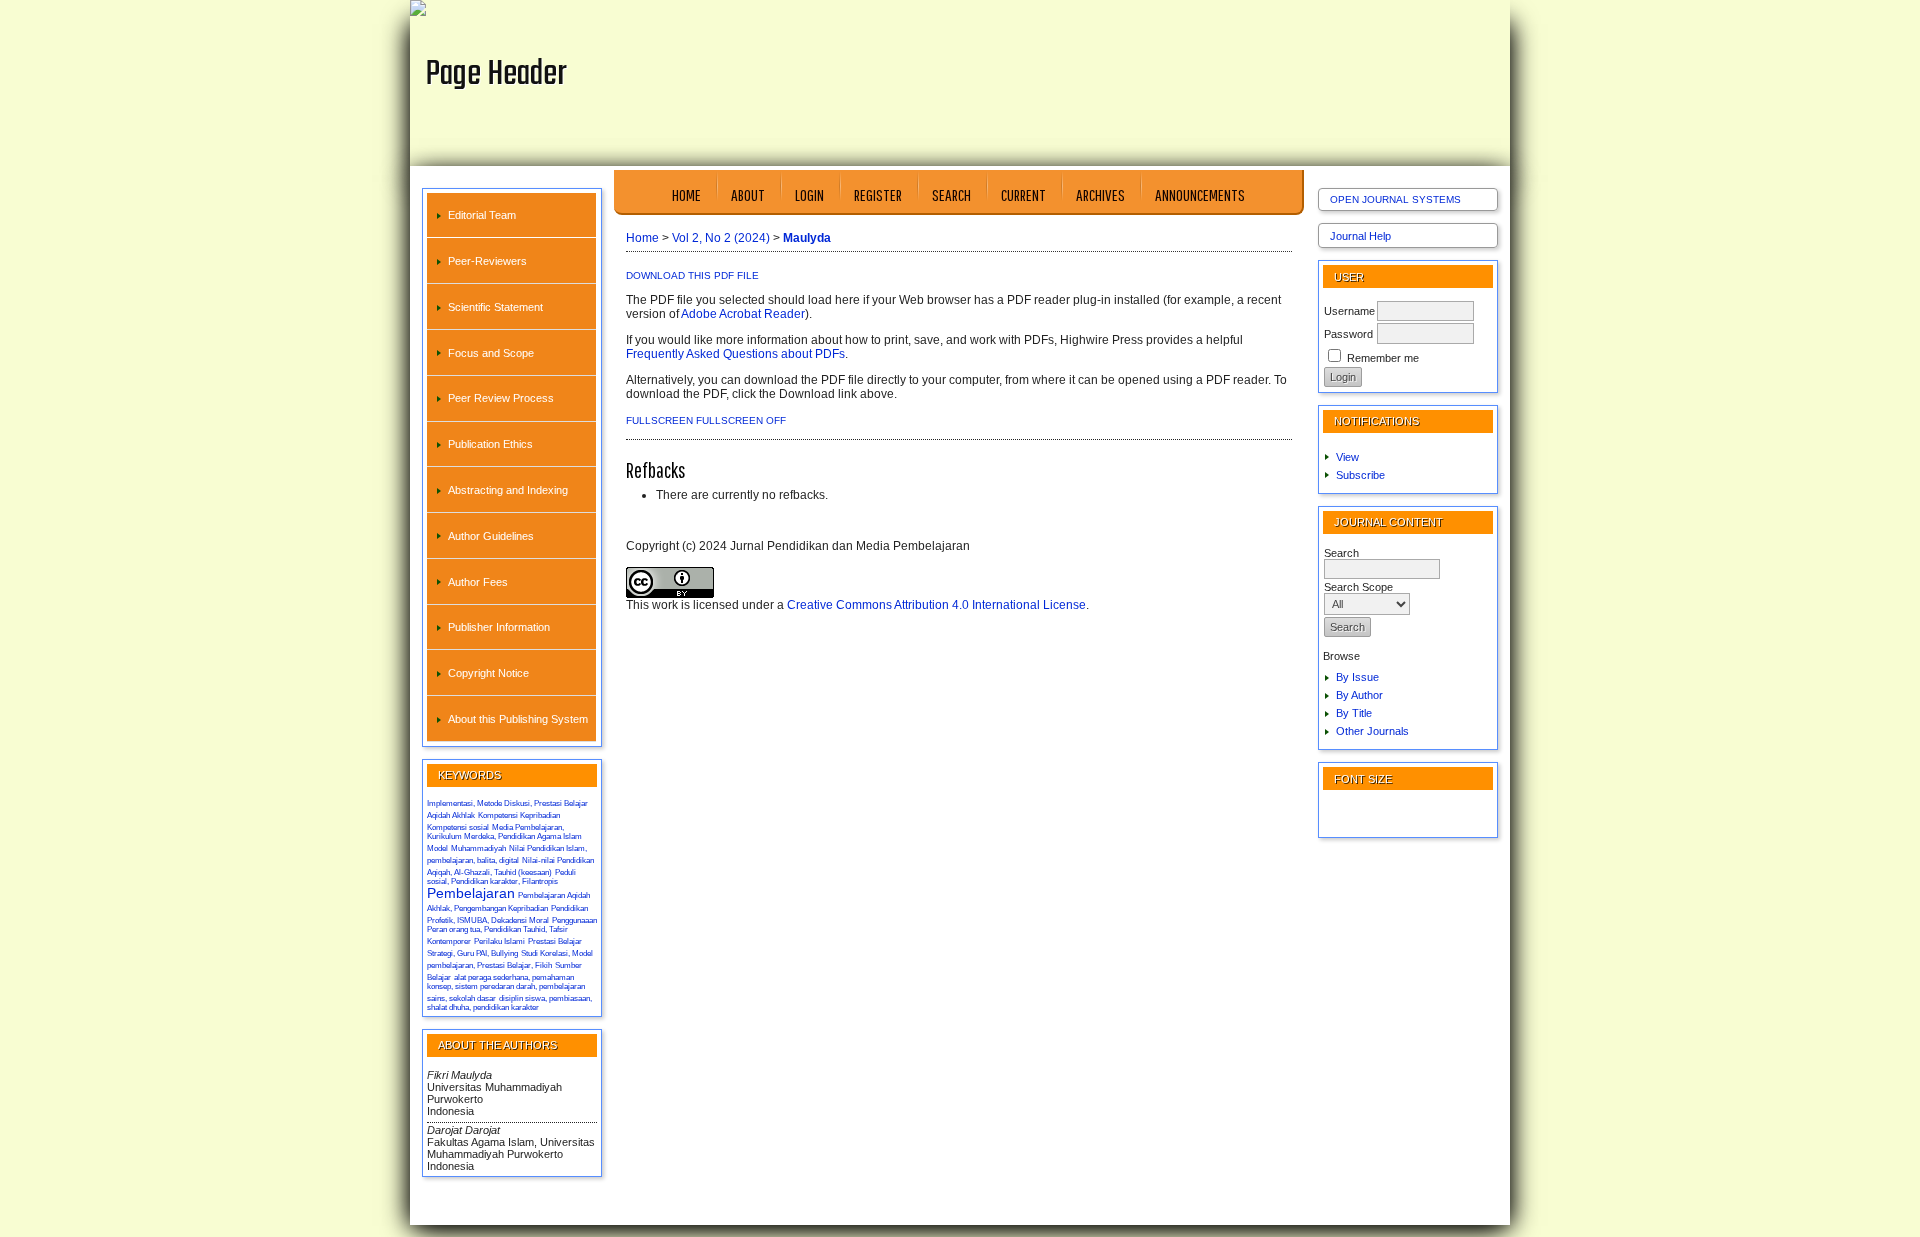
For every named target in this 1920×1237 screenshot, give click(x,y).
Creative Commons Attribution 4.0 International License (936, 605)
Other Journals (1372, 731)
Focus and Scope (491, 353)
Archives (1100, 194)
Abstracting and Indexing (508, 490)
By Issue (1357, 677)
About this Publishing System (518, 719)
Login (809, 194)
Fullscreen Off (741, 420)
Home (686, 194)
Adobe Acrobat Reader (743, 314)
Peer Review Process (501, 398)
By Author (1359, 695)
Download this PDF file (692, 275)
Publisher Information (499, 627)
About (748, 194)
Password (1348, 334)
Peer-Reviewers (487, 261)
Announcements (1200, 194)
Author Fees (478, 582)
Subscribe (1360, 475)
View (1347, 457)
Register (878, 194)
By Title (1354, 713)
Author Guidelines (491, 536)
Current (1023, 194)
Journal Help (1360, 236)
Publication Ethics (490, 444)
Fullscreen (659, 420)
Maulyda (807, 238)
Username (1349, 311)
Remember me (1383, 358)
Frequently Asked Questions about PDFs (735, 354)
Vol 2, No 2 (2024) (721, 238)
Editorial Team (482, 215)
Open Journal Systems (1395, 199)
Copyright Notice (488, 673)
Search (951, 194)
